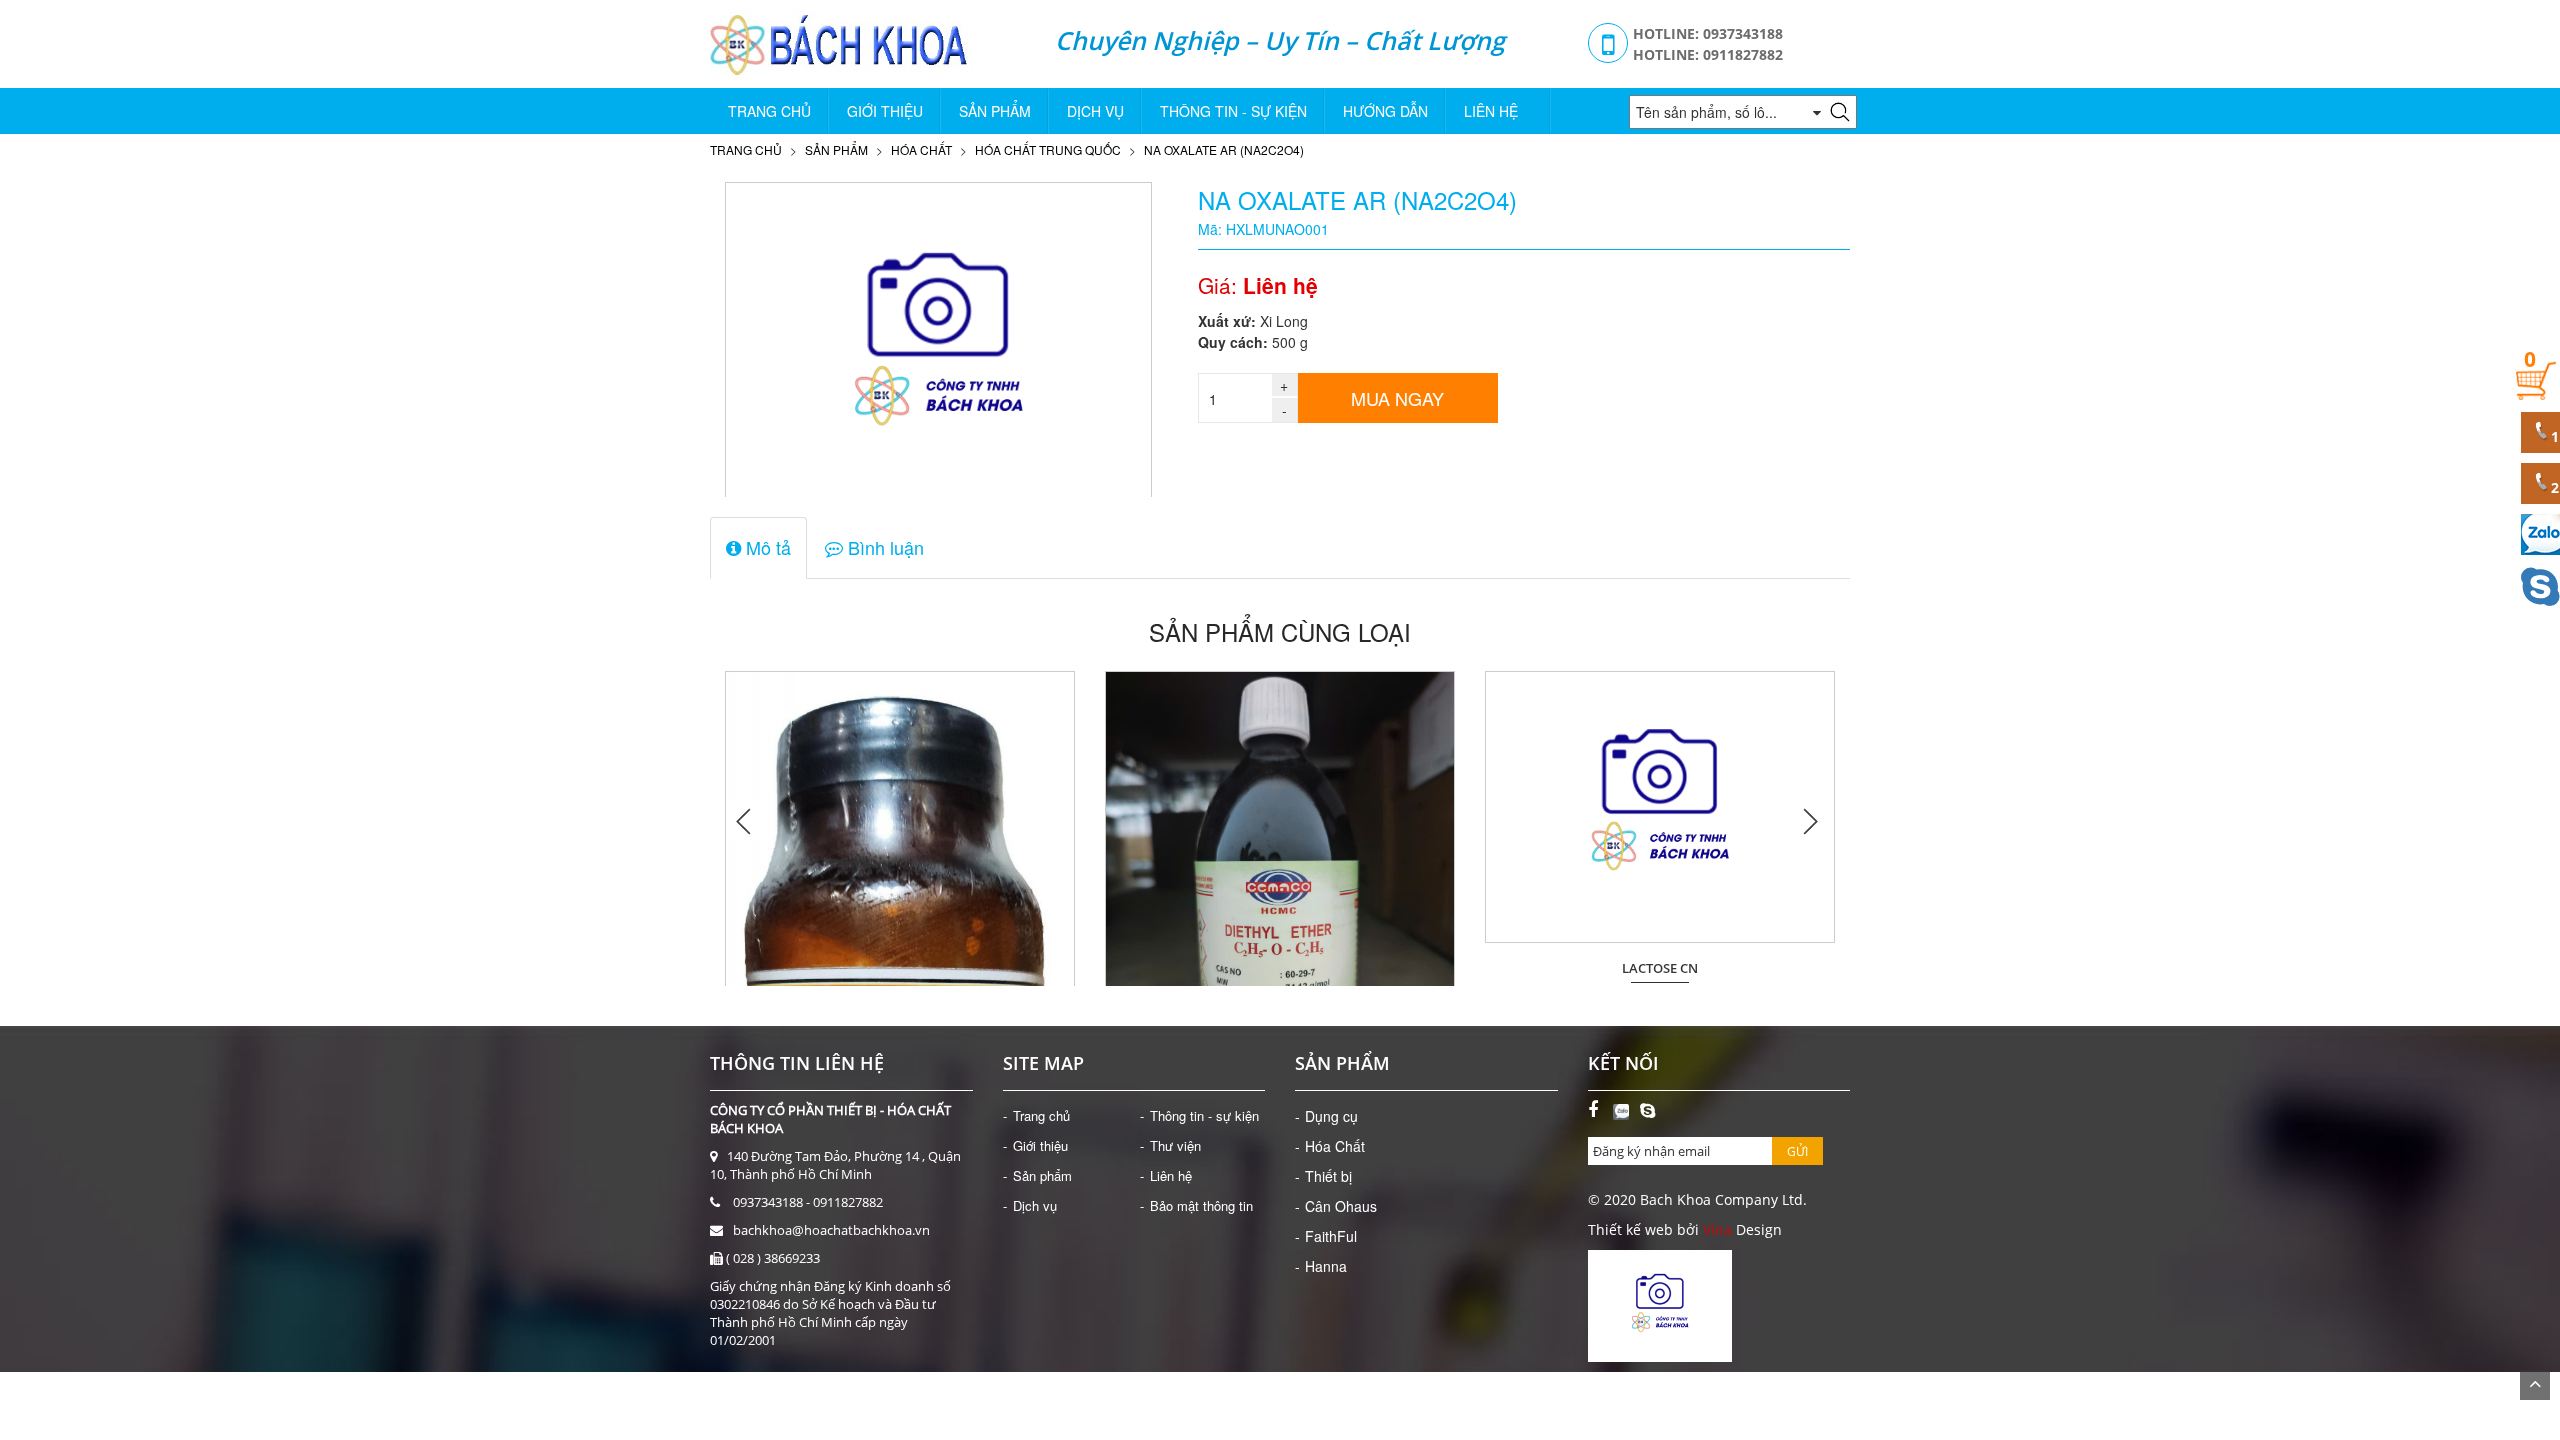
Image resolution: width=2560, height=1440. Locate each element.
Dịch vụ (1095, 111)
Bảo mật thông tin (1201, 1205)
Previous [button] (745, 820)
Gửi (1797, 1151)
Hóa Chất (921, 149)
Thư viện (1175, 1145)
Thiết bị (1328, 1176)
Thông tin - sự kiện (1233, 111)
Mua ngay (1397, 398)
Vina (1717, 1229)
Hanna (1326, 1266)
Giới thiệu (885, 111)
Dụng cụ (1331, 1116)
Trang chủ (769, 111)
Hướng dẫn (1385, 111)
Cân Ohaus (1341, 1206)
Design (1757, 1229)
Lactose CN (1660, 968)
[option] (900, 821)
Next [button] (1810, 820)
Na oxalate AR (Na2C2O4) (1224, 149)
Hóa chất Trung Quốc (1048, 149)
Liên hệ (1491, 111)
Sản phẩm (995, 111)
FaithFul (1331, 1236)
